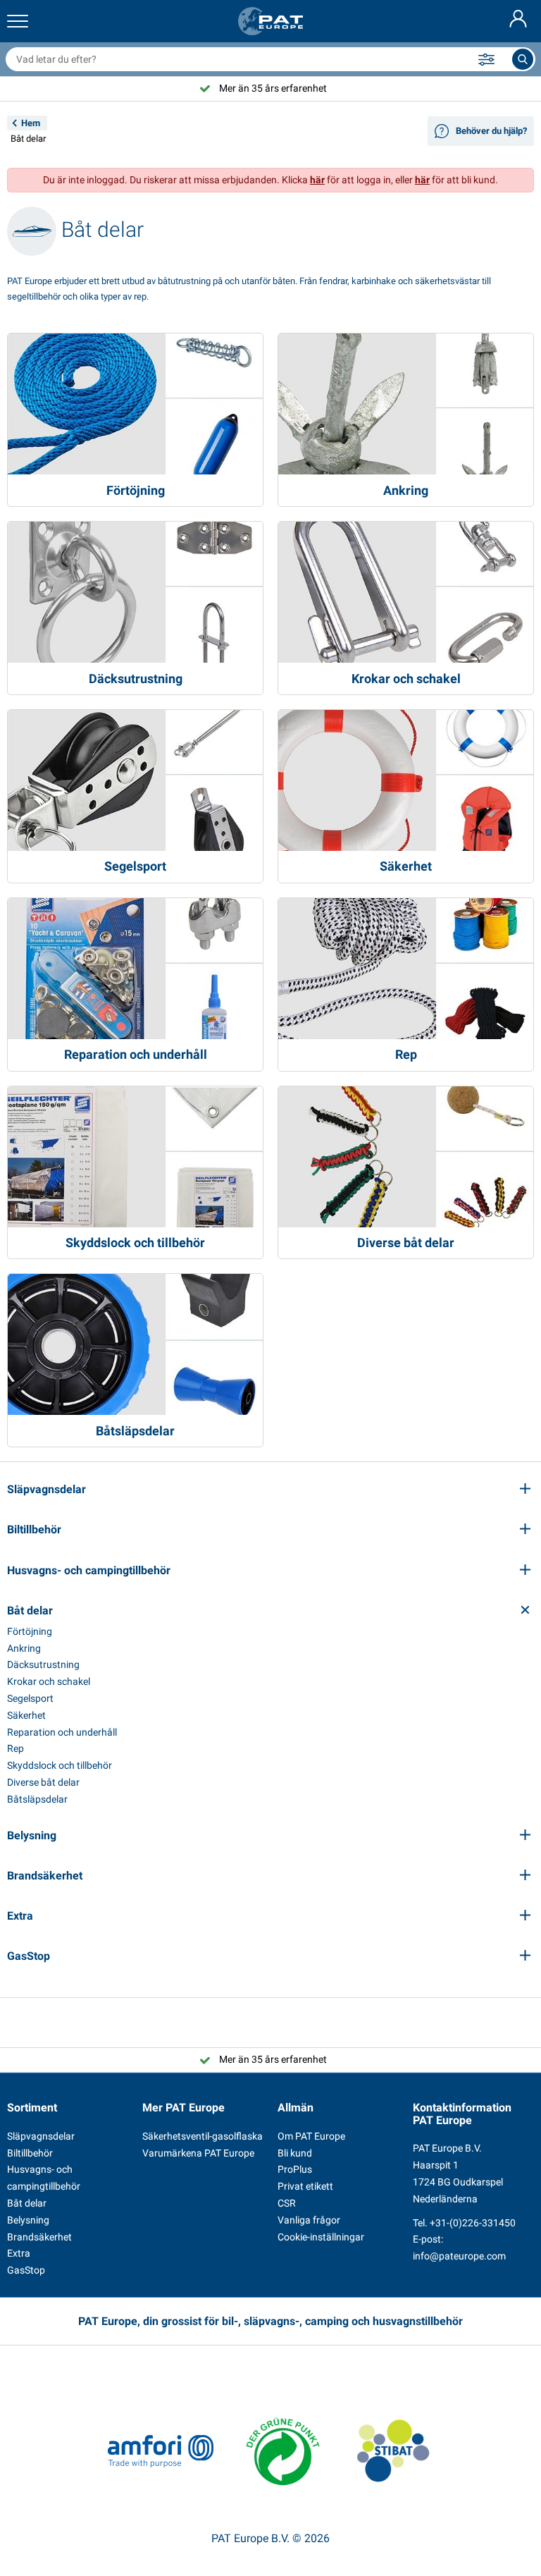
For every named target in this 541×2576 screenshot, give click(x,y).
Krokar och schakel (49, 1681)
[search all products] (523, 59)
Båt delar (27, 2203)
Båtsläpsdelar (37, 1799)
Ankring (24, 1648)
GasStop (26, 2270)
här (317, 180)
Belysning (28, 2220)
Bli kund (295, 2153)
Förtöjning (30, 1631)
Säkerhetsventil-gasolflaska (203, 2136)
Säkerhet (26, 1715)
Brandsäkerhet (39, 2237)
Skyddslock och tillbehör (60, 1765)
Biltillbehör (30, 2153)
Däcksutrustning (43, 1664)
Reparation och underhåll (62, 1732)
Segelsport (30, 1698)
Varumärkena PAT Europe (198, 2153)
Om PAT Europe (311, 2136)
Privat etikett (305, 2186)
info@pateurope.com (459, 2256)
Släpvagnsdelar (41, 2136)
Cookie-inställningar (321, 2237)
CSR (287, 2203)
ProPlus (295, 2169)
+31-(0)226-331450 (473, 2223)
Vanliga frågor (309, 2220)
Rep (15, 1748)
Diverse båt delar (43, 1782)
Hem (31, 123)
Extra (19, 2253)
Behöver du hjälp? (491, 131)
